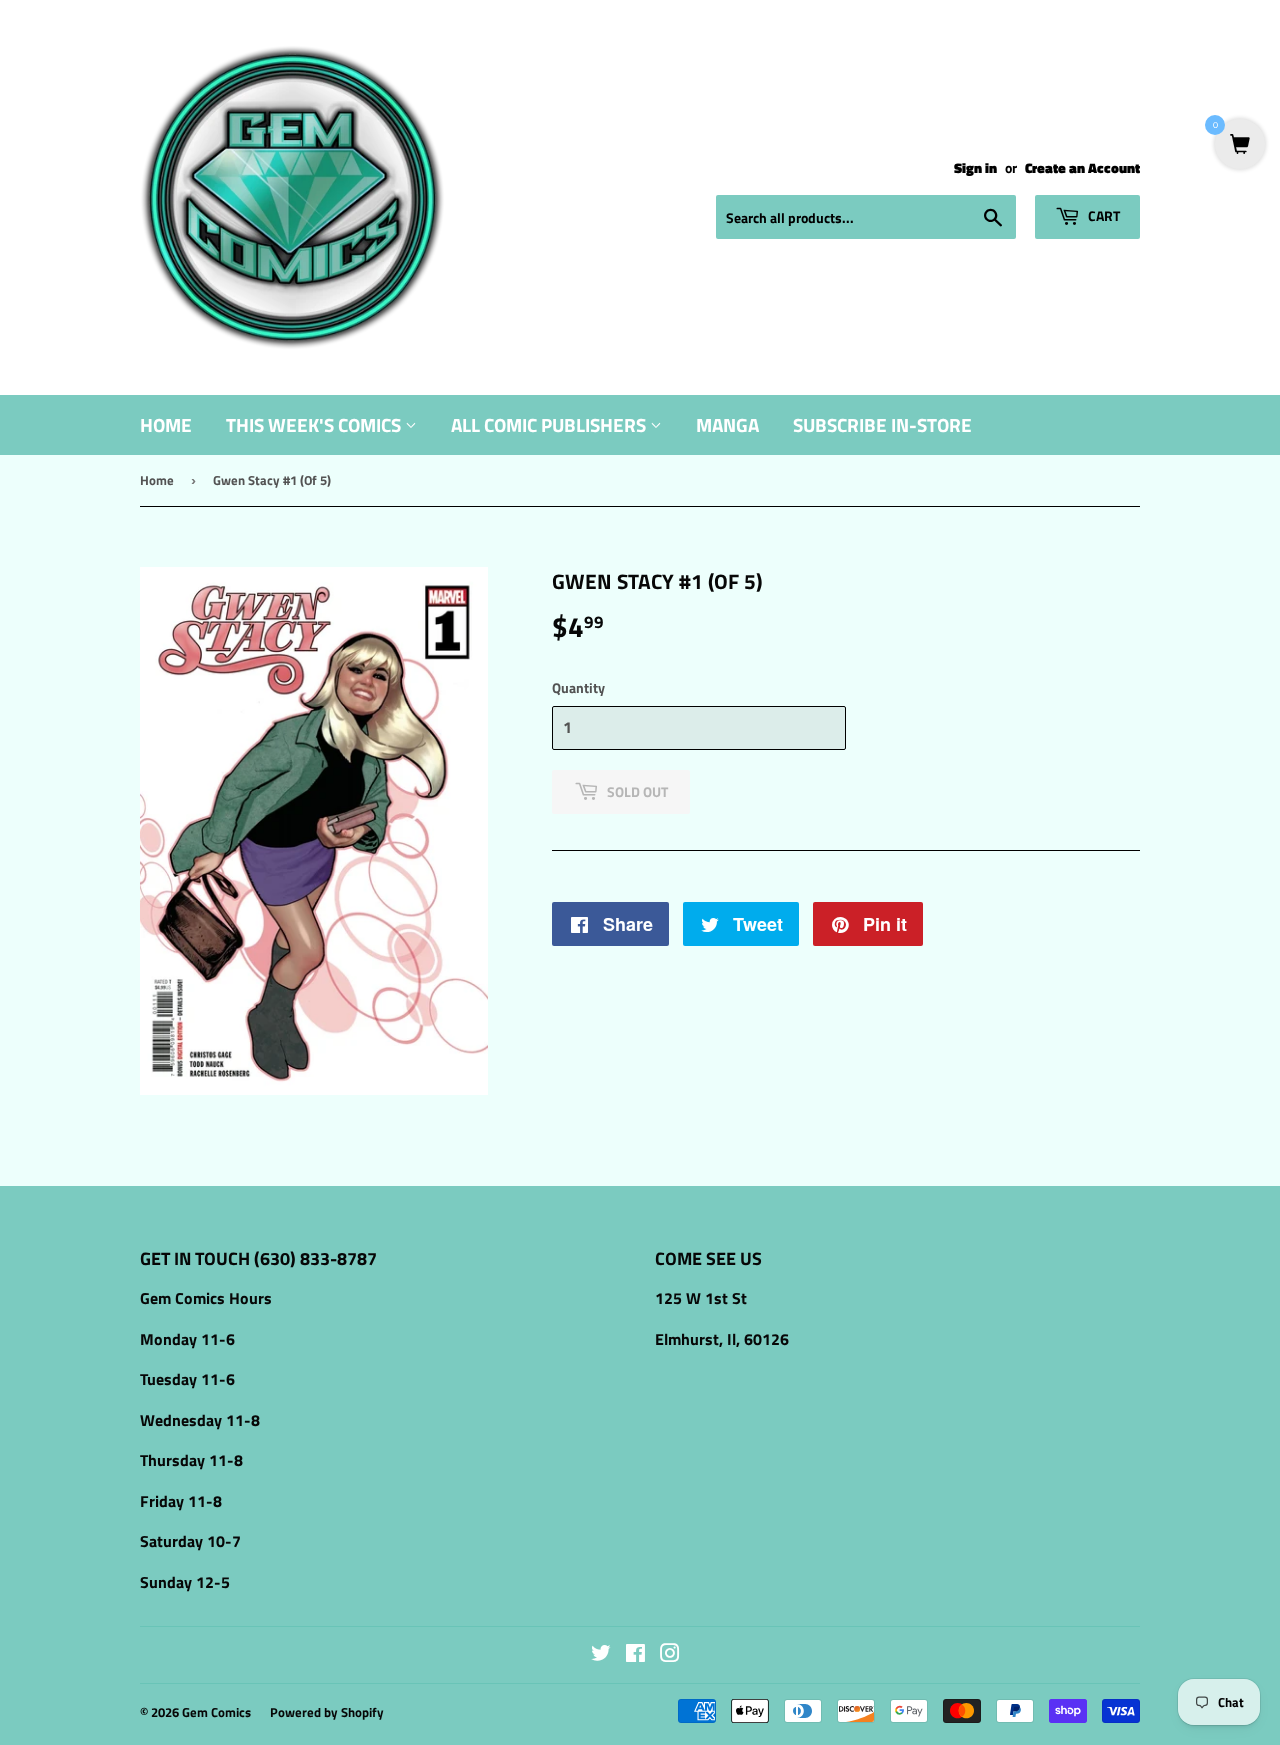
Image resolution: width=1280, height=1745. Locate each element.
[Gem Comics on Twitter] (601, 1655)
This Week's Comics (315, 424)
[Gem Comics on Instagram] (670, 1655)
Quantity (578, 687)
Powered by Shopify (327, 1712)
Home (166, 424)
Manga (727, 424)
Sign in (975, 168)
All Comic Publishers (550, 424)
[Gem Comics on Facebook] (635, 1655)
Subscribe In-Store (882, 424)
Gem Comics (216, 1712)
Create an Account (1082, 168)
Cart (1102, 215)
